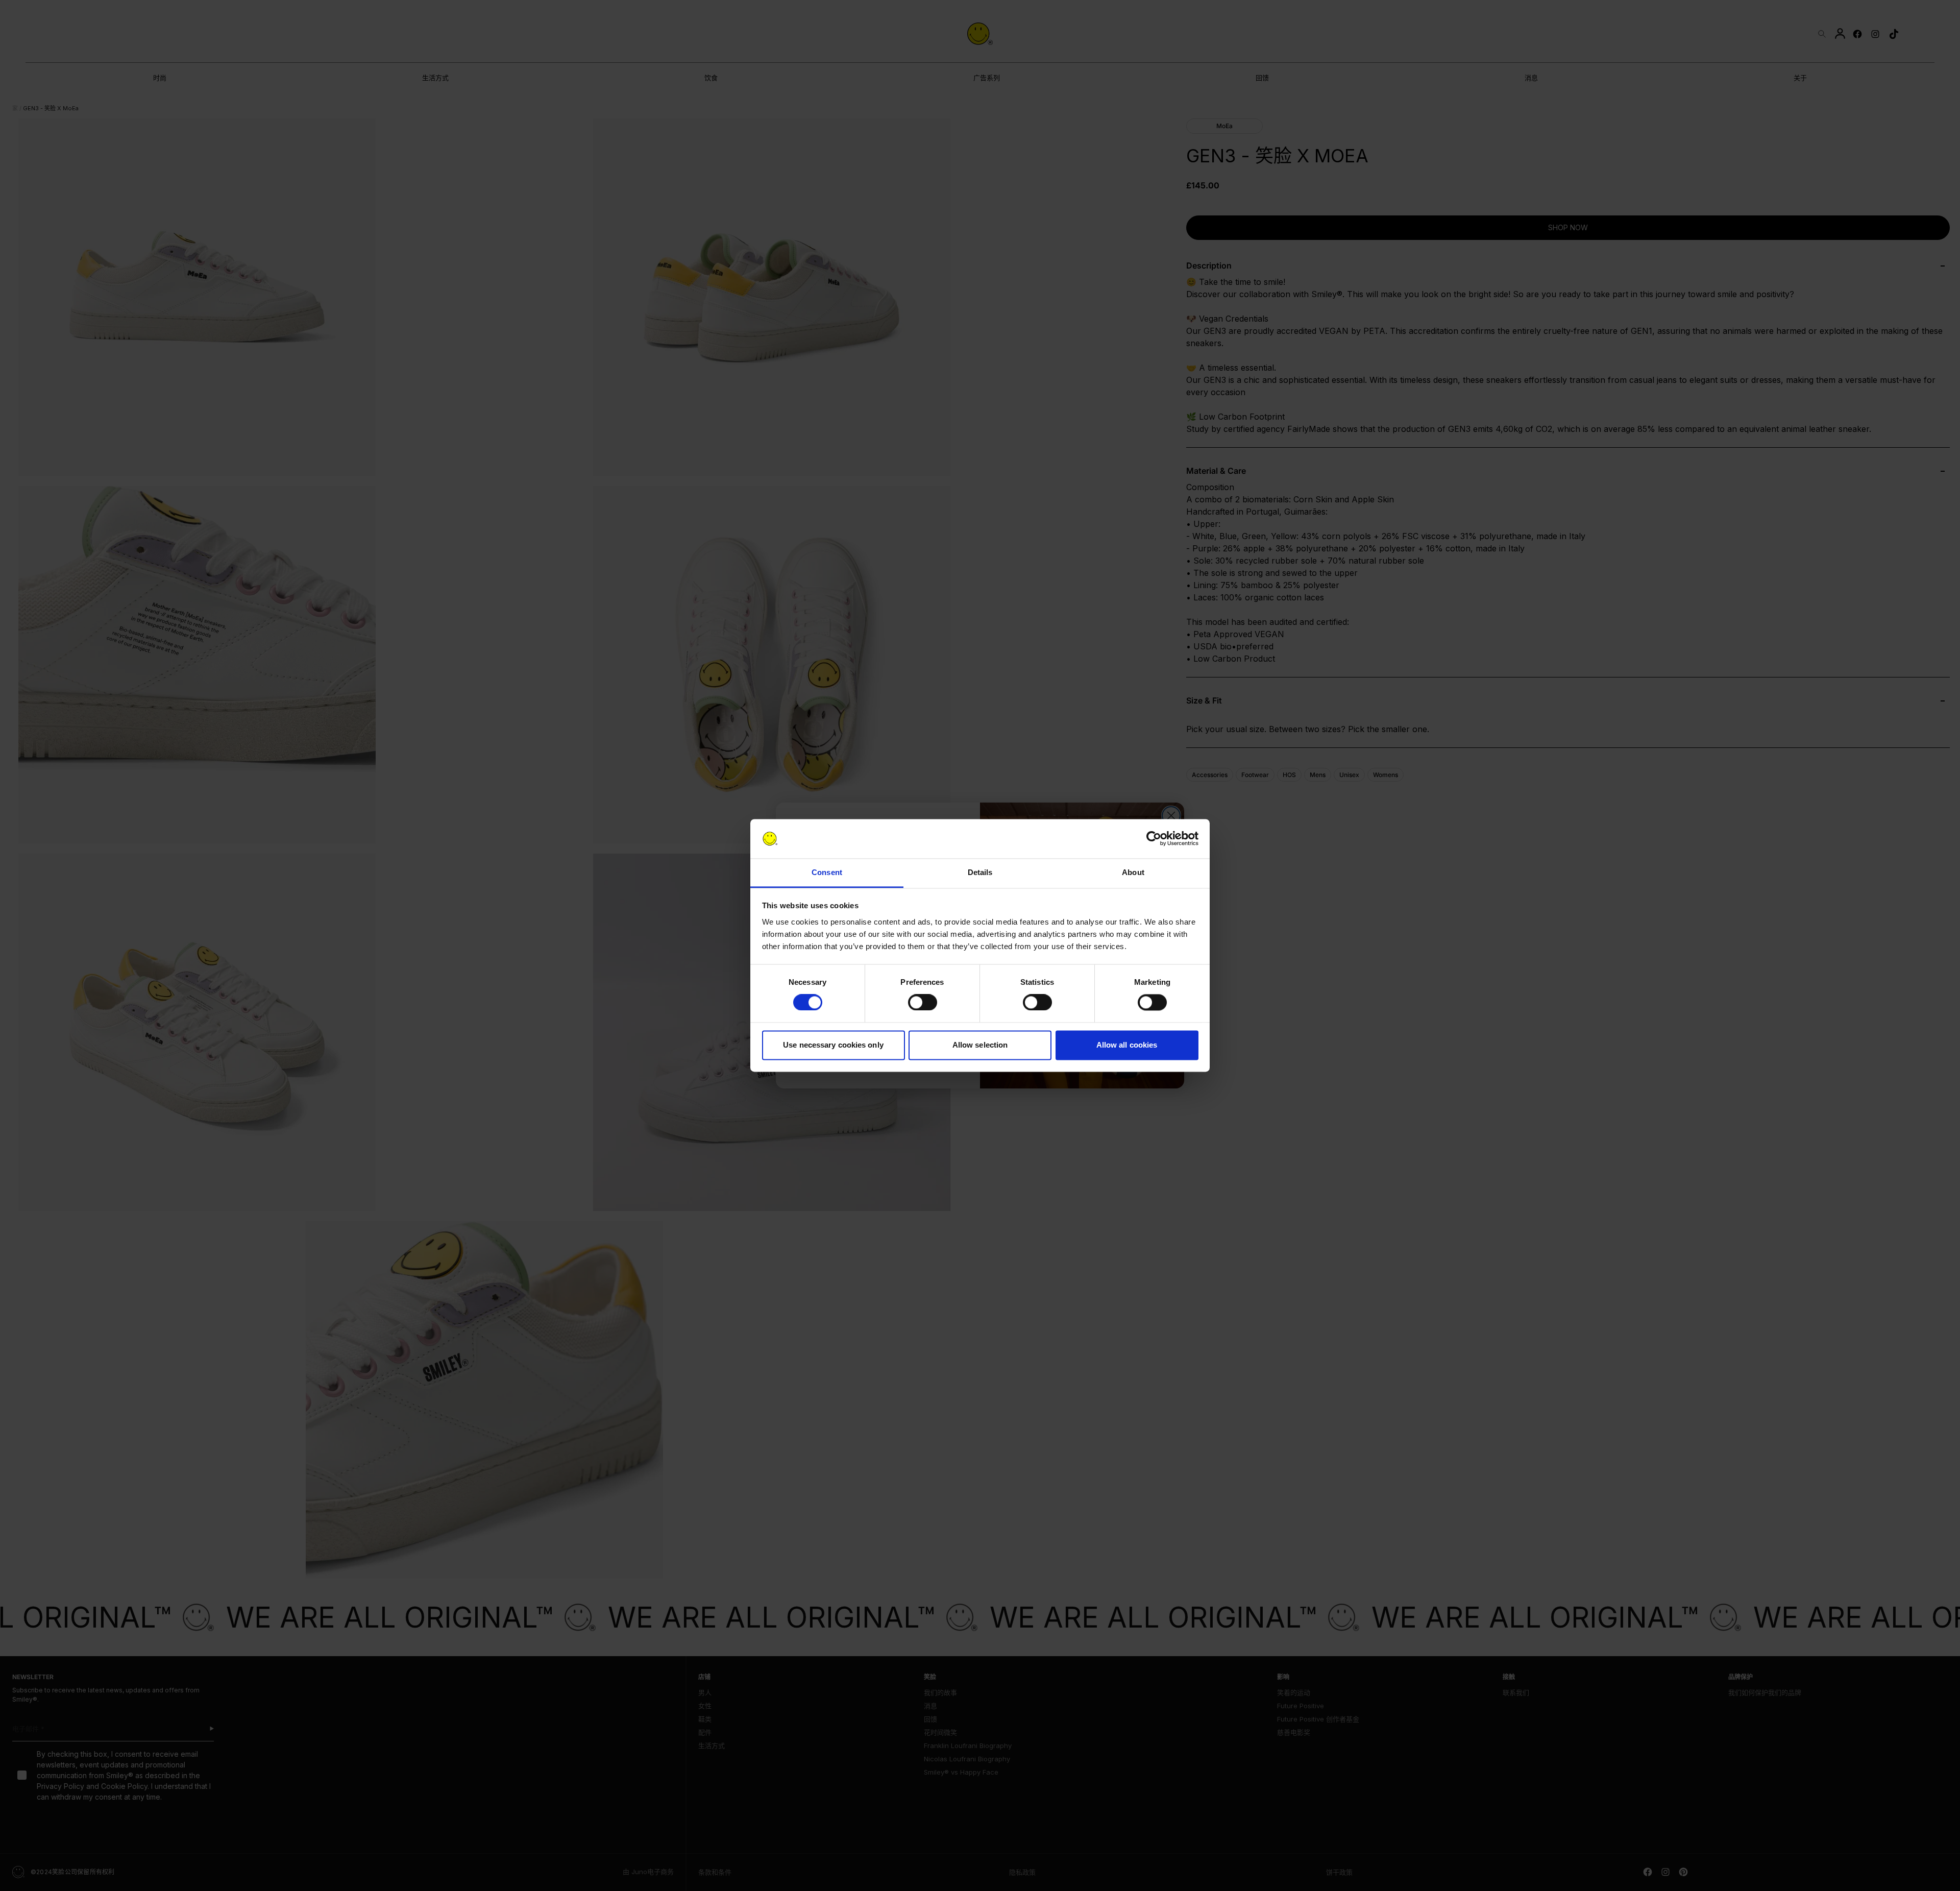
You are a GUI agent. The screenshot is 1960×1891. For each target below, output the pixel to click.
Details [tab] (980, 872)
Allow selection (980, 1045)
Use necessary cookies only (833, 1045)
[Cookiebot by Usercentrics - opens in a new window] (1154, 839)
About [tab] (1133, 872)
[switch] (923, 1003)
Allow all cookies (1127, 1045)
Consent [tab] (827, 872)
